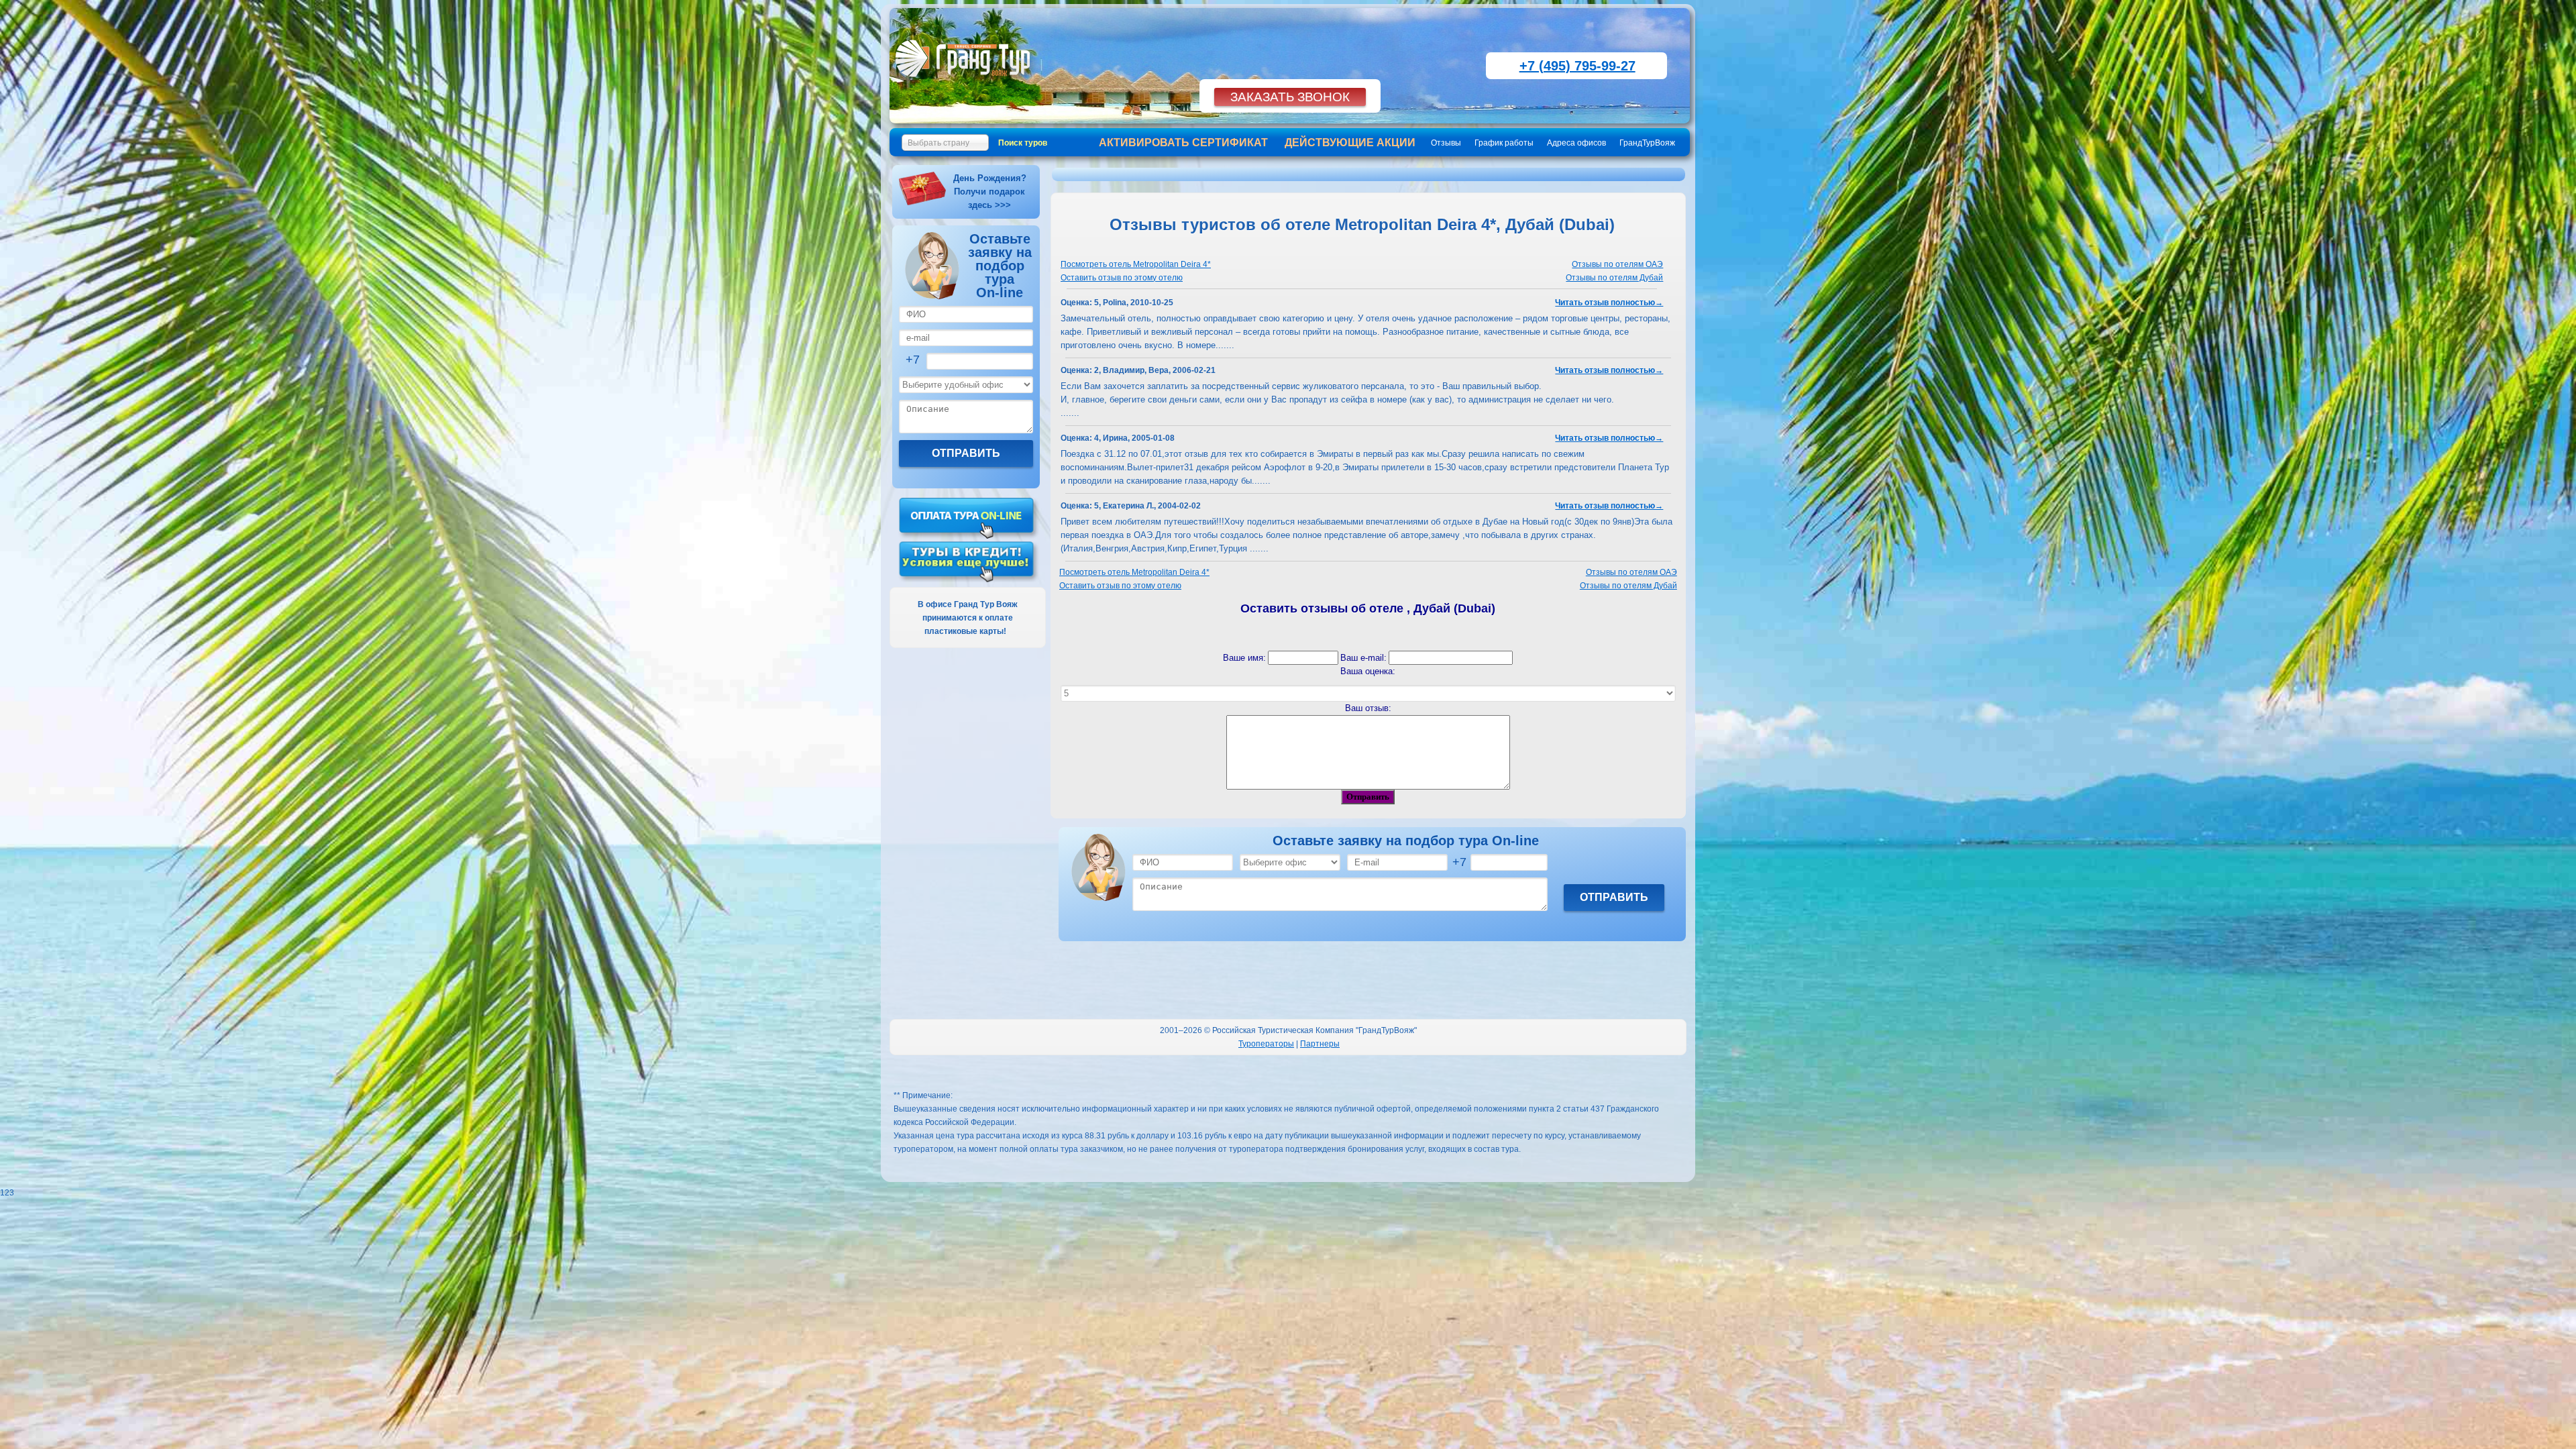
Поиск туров (1023, 143)
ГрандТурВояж (1647, 143)
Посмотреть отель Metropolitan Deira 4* (1136, 264)
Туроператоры (1266, 1044)
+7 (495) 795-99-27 (1577, 66)
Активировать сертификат (1183, 143)
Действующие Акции (1350, 143)
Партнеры (1320, 1044)
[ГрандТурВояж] (966, 84)
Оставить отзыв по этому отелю (1122, 278)
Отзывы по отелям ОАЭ (1617, 264)
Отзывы (1446, 143)
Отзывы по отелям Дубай (1614, 278)
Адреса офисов (1576, 143)
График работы (1504, 143)
